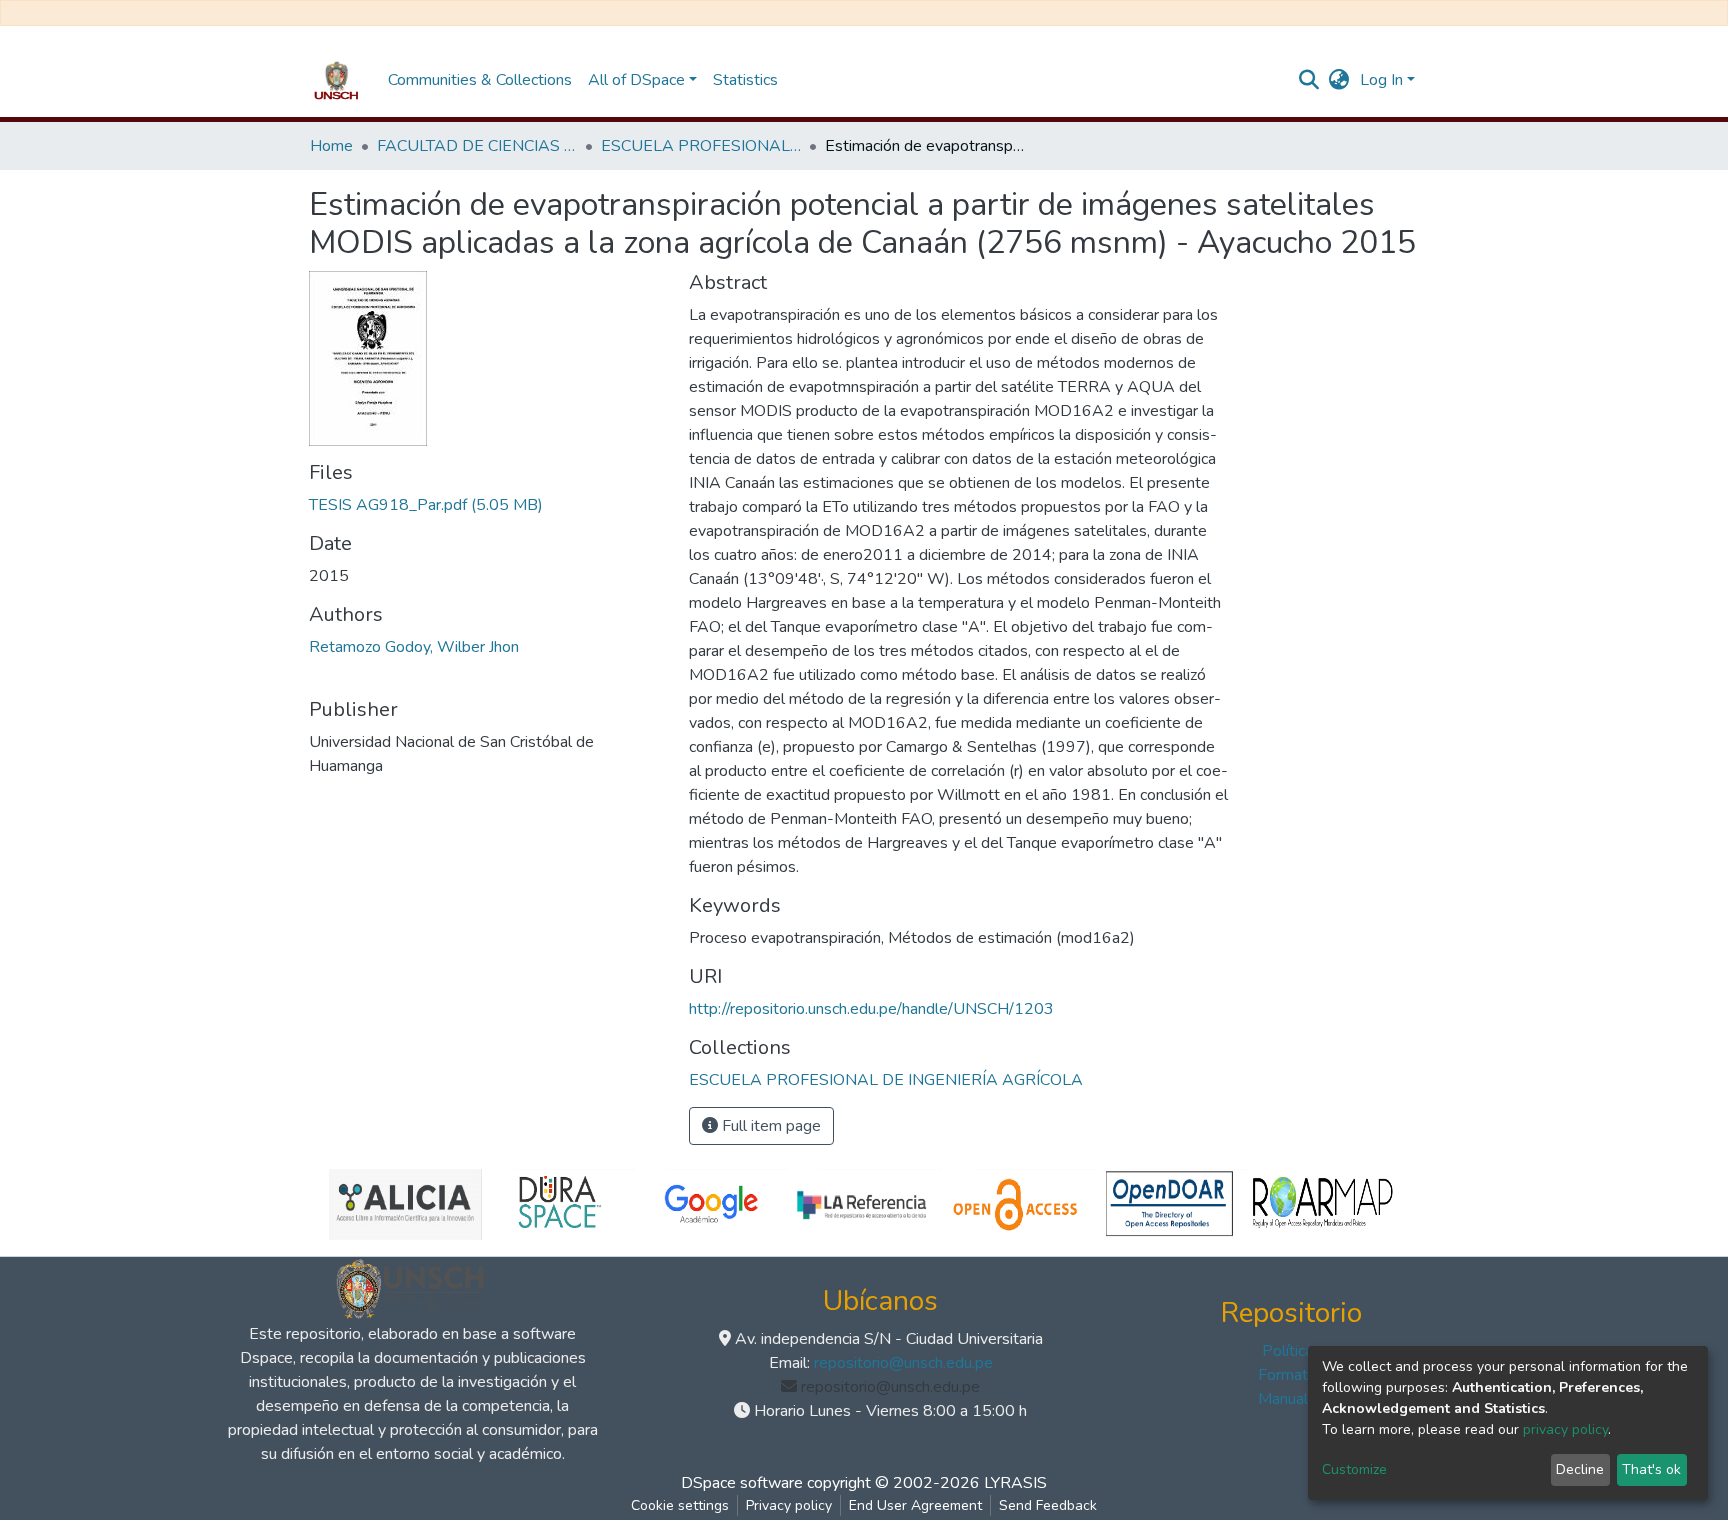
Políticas (1291, 1351)
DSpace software (742, 1483)
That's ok (1651, 1469)
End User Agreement (915, 1505)
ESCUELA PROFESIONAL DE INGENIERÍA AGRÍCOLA (701, 146)
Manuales (1291, 1399)
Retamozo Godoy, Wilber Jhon (414, 647)
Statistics (745, 80)
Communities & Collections (480, 80)
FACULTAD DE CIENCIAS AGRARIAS (477, 146)
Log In (1381, 80)
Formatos (1291, 1375)
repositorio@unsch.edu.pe (903, 1363)
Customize (1354, 1469)
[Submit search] (1309, 80)
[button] (1339, 80)
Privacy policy (789, 1505)
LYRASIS (1015, 1483)
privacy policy (1565, 1429)
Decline (1580, 1469)
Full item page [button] (769, 1126)
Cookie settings (680, 1505)
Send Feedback (1048, 1505)
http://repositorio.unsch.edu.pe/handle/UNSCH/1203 (871, 1009)
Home (331, 146)
